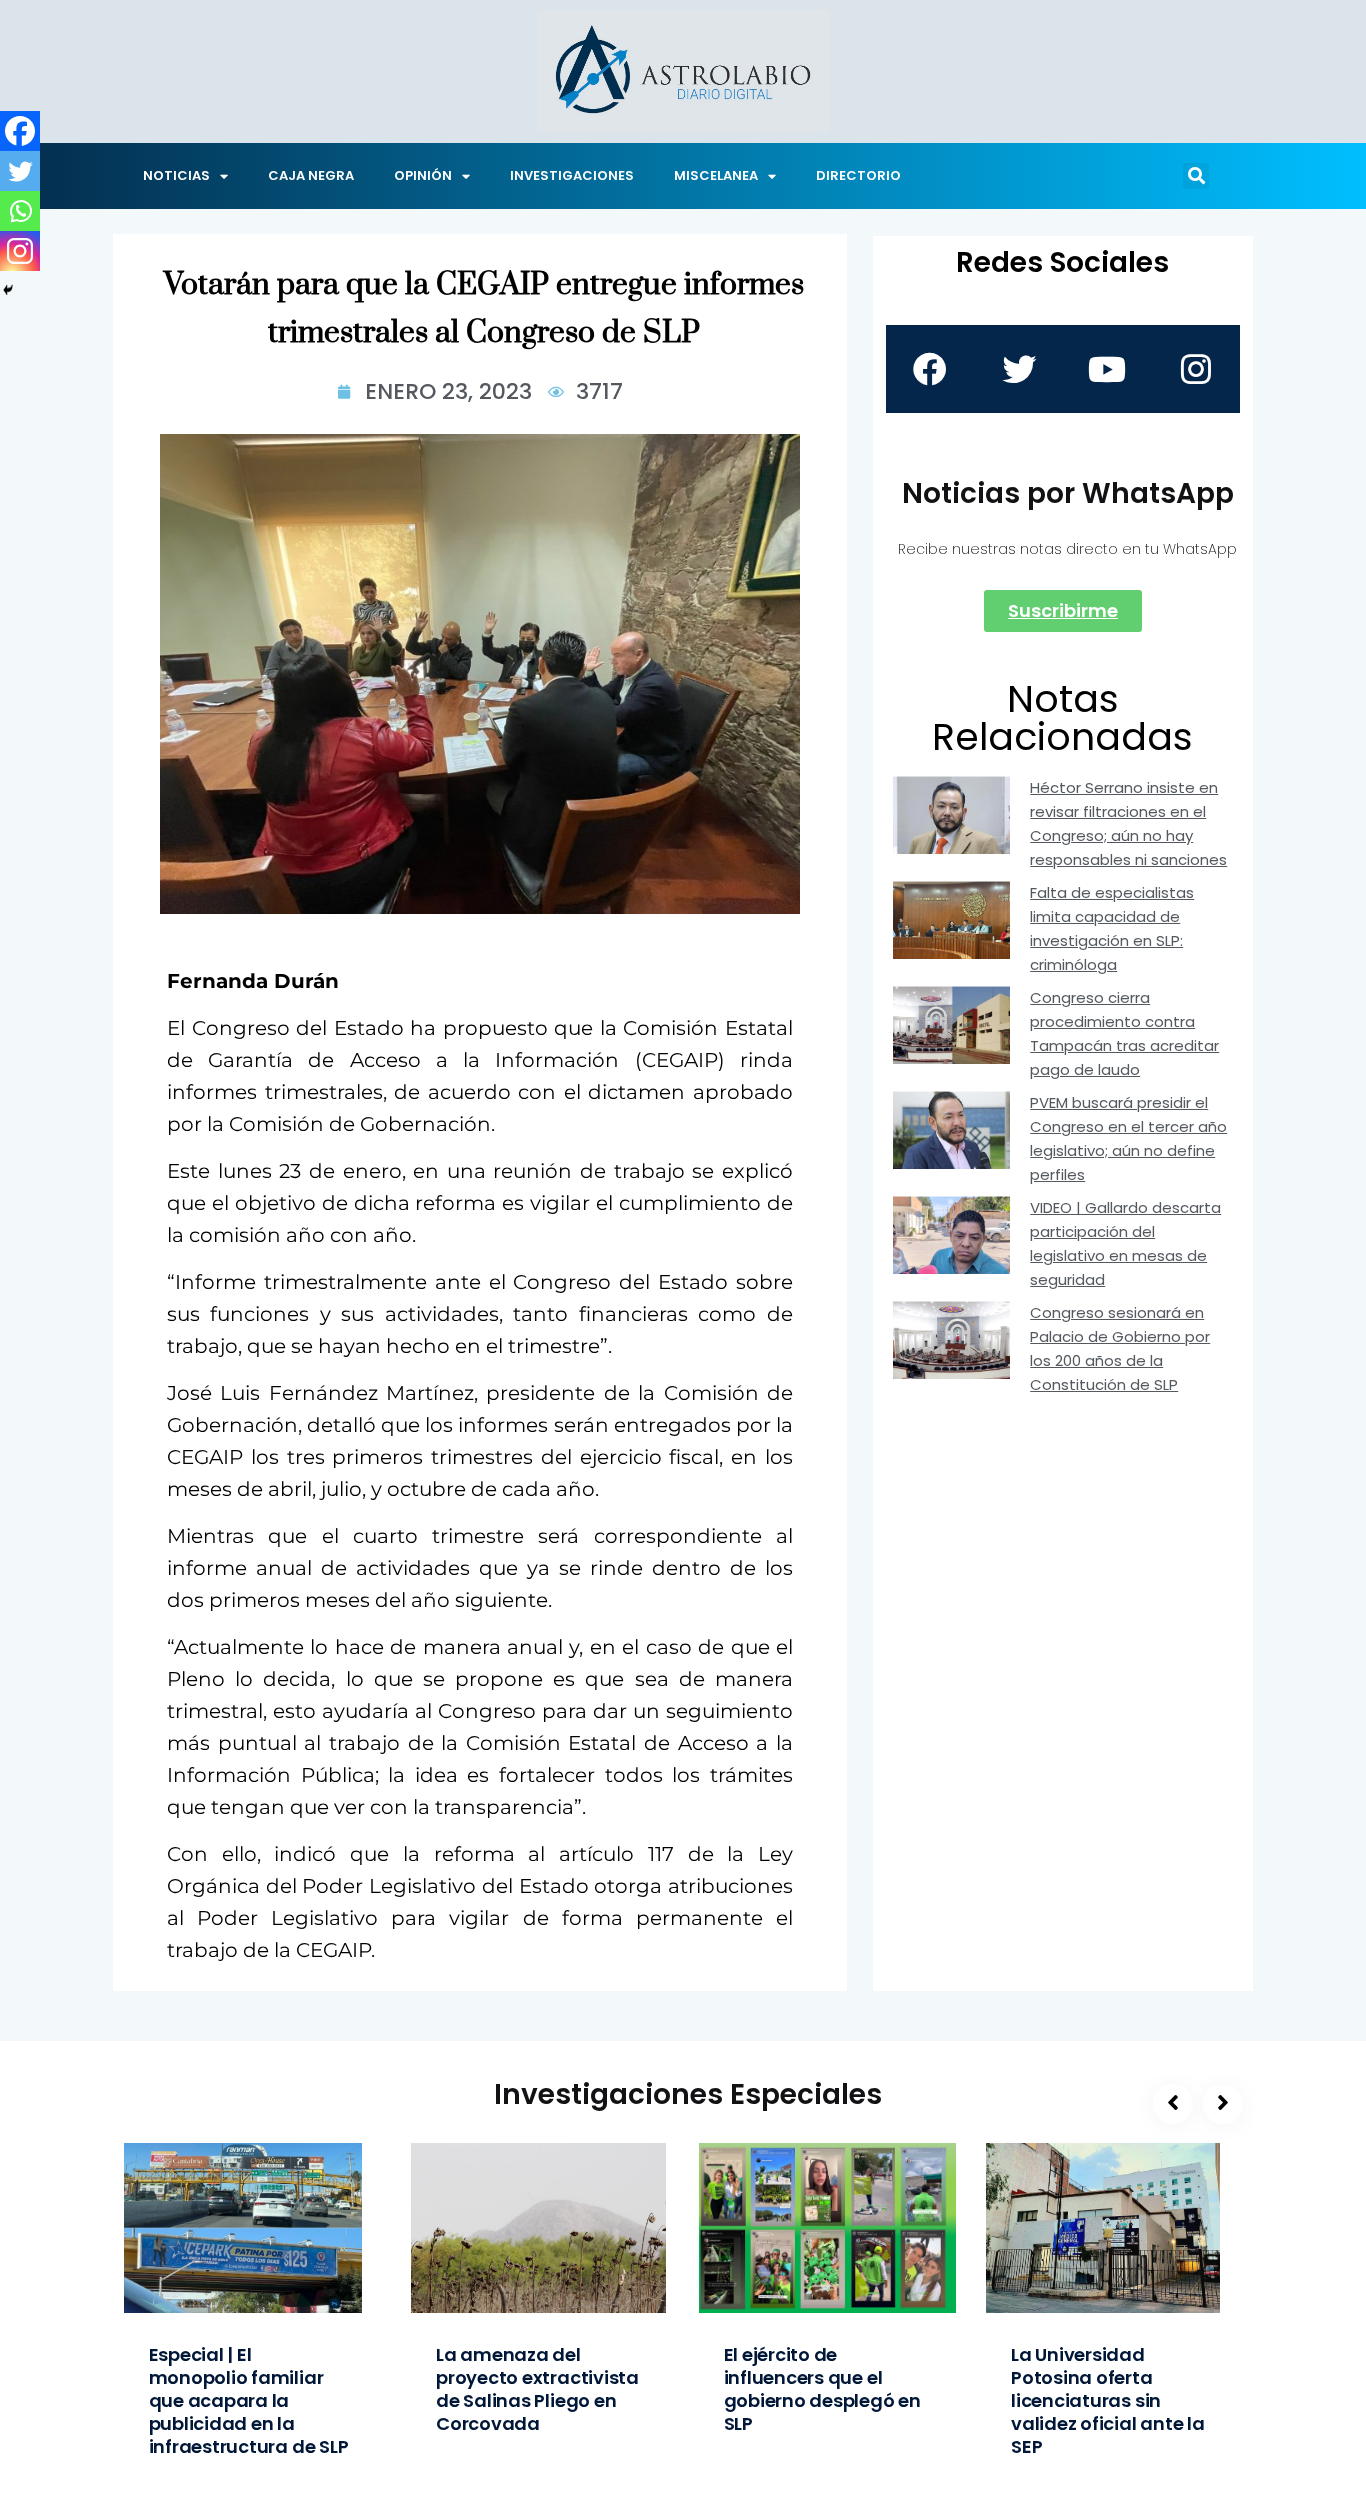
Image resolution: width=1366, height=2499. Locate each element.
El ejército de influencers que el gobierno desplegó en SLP (822, 2389)
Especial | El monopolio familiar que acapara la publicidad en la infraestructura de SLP (249, 2400)
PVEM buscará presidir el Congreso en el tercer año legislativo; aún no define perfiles (1128, 1138)
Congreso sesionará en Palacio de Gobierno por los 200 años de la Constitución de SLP (1120, 1348)
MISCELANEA (716, 175)
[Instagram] (20, 251)
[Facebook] (20, 131)
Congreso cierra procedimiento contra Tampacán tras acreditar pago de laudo (1124, 1033)
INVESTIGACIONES (572, 175)
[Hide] (8, 290)
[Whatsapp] (20, 211)
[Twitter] (20, 171)
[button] (1196, 176)
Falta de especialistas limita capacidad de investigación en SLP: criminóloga (1112, 928)
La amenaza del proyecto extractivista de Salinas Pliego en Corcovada (537, 2389)
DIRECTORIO (858, 175)
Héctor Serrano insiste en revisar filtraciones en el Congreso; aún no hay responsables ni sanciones (1128, 823)
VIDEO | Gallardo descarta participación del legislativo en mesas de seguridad (1125, 1243)
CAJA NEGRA (311, 175)
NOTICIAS (176, 175)
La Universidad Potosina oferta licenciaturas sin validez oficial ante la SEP (1108, 2400)
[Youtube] (1107, 369)
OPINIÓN (423, 175)
